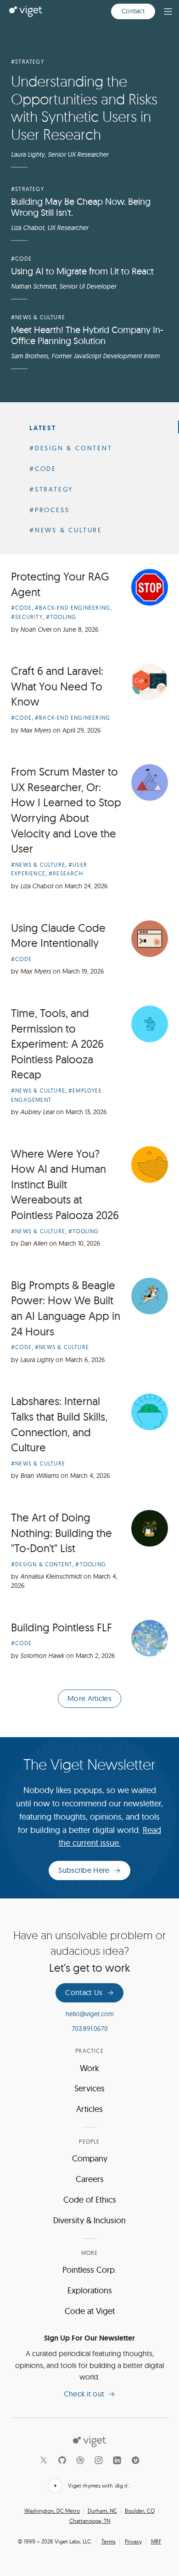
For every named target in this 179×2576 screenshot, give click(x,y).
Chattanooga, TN (90, 2521)
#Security (27, 617)
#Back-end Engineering (73, 608)
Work (89, 2068)
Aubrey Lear (37, 1112)
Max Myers (36, 730)
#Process (49, 510)
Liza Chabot (28, 228)
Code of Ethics (90, 2200)
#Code (21, 259)
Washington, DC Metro (52, 2511)
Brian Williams (39, 1476)
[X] (44, 2460)
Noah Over (36, 629)
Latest (43, 428)
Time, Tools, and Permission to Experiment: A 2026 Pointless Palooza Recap (57, 1044)
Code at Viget (90, 2311)
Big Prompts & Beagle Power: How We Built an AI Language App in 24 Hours (66, 1308)
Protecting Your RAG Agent (60, 584)
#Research (66, 873)
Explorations (90, 2290)
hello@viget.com (90, 2014)
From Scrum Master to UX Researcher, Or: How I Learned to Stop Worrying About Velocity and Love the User (66, 810)
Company (90, 2158)
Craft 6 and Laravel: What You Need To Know (57, 686)
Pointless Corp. (89, 2270)
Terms (109, 2541)
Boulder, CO (140, 2511)
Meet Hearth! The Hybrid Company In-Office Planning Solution (87, 335)
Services (89, 2088)
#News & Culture (38, 317)
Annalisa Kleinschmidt (51, 1576)
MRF (156, 2541)
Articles (89, 2109)
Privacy (133, 2541)
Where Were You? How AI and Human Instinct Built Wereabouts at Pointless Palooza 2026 (65, 1184)
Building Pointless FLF (62, 1627)
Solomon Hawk (42, 1656)
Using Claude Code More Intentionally (58, 935)
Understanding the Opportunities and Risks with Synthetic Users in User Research (84, 107)
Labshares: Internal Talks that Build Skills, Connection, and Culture (59, 1424)
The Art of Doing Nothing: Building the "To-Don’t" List (62, 1533)
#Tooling (61, 617)
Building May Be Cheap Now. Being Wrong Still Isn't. (81, 207)
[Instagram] (99, 2460)
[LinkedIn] (117, 2460)
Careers (90, 2179)
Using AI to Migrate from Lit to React (82, 271)
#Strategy (28, 62)
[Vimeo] (135, 2460)
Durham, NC (102, 2511)
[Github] (62, 2460)
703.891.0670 (90, 2029)
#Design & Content (71, 448)
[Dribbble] (80, 2460)
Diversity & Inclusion (89, 2220)
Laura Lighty (28, 154)
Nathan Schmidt (34, 286)
